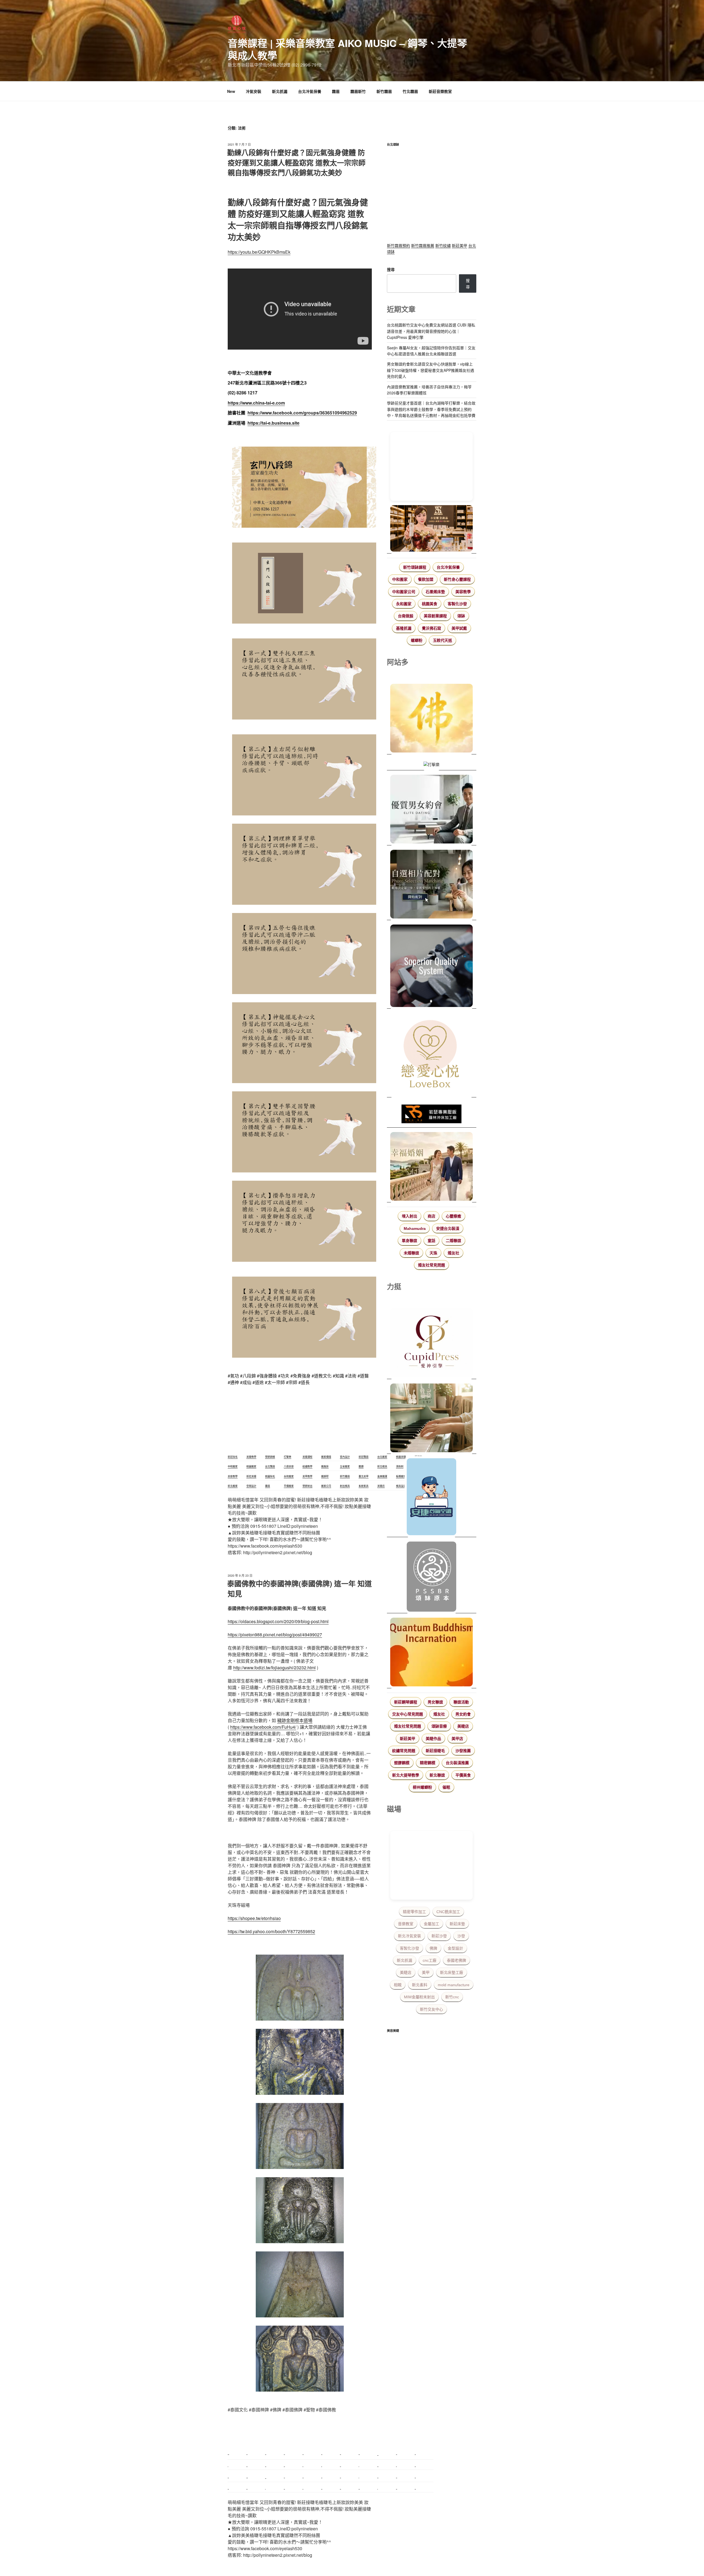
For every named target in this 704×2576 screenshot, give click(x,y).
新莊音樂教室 (440, 91)
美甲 (426, 1972)
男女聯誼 (435, 1702)
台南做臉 (406, 616)
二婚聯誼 (453, 1241)
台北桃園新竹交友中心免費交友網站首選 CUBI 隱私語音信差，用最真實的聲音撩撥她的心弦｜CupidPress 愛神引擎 (431, 331)
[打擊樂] (432, 765)
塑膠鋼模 (402, 1763)
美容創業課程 (435, 616)
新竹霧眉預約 (398, 245)
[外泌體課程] (432, 529)
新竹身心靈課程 (457, 579)
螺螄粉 (417, 640)
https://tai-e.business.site (273, 423)
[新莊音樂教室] (432, 1419)
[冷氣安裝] (432, 1498)
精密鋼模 (428, 1763)
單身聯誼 (409, 1241)
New (231, 91)
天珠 (433, 1253)
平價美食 (463, 1775)
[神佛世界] (432, 719)
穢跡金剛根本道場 (295, 1720)
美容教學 (463, 592)
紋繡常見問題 (404, 1751)
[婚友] (432, 1055)
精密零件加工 (414, 1912)
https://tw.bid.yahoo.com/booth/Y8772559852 (271, 1931)
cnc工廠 (430, 1960)
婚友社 (453, 1253)
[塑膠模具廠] (432, 967)
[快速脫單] (432, 1167)
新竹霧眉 (384, 91)
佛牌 (433, 1948)
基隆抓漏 (404, 628)
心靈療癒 (453, 1216)
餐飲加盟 (426, 579)
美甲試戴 (459, 628)
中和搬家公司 (404, 592)
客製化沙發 (457, 604)
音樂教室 (406, 1924)
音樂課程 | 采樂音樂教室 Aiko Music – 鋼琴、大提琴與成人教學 (347, 49)
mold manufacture (454, 1985)
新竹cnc (452, 1997)
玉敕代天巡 (442, 640)
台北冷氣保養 (310, 91)
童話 (431, 1241)
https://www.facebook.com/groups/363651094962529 (302, 413)
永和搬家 (404, 604)
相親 (398, 1985)
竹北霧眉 (410, 91)
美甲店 (457, 1739)
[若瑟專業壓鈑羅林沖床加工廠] (432, 1115)
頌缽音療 (439, 1726)
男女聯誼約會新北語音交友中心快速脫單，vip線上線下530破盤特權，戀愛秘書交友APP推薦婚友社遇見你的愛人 (431, 370)
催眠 (446, 1787)
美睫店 (463, 1726)
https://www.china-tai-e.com (256, 403)
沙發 (461, 1936)
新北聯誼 (437, 1775)
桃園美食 (430, 604)
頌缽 (461, 616)
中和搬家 (400, 579)
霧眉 (336, 91)
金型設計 (455, 1948)
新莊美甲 (460, 245)
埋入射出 (409, 1216)
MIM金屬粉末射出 (419, 1997)
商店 (431, 1216)
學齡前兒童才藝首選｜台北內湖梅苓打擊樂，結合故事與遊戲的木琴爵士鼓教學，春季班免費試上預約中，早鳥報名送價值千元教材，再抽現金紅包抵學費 (431, 409)
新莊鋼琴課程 (406, 1702)
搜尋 (391, 269)
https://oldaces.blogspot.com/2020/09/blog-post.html (278, 1621)
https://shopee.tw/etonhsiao (254, 1918)
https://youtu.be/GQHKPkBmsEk (259, 252)
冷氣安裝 (254, 91)
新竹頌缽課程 (415, 567)
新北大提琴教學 (406, 1775)
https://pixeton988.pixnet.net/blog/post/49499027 (275, 1635)
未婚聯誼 (411, 1253)
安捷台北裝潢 (448, 1228)
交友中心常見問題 (408, 1714)
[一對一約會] (432, 810)
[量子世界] (432, 1653)
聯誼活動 (461, 1702)
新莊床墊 (457, 1924)
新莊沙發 (439, 1936)
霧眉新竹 (358, 91)
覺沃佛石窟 (431, 628)
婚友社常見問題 (431, 1265)
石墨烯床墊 (435, 592)
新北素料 (420, 1985)
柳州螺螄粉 (422, 1787)
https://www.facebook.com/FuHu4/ (263, 1727)
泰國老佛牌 (457, 1960)
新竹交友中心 (431, 2009)
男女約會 (463, 1714)
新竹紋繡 (443, 245)
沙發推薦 (463, 1751)
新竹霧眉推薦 (423, 245)
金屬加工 (431, 1924)
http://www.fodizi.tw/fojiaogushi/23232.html (274, 1668)
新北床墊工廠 (452, 1972)
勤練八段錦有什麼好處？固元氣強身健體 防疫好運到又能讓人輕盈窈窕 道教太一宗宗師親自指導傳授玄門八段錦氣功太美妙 (296, 162)
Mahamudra (415, 1228)
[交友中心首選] (432, 1344)
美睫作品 (433, 1739)
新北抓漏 (280, 91)
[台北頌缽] (432, 1577)
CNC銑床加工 (448, 1912)
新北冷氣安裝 (409, 1936)
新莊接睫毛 (435, 1751)
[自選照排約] (432, 885)
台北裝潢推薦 (457, 1763)
